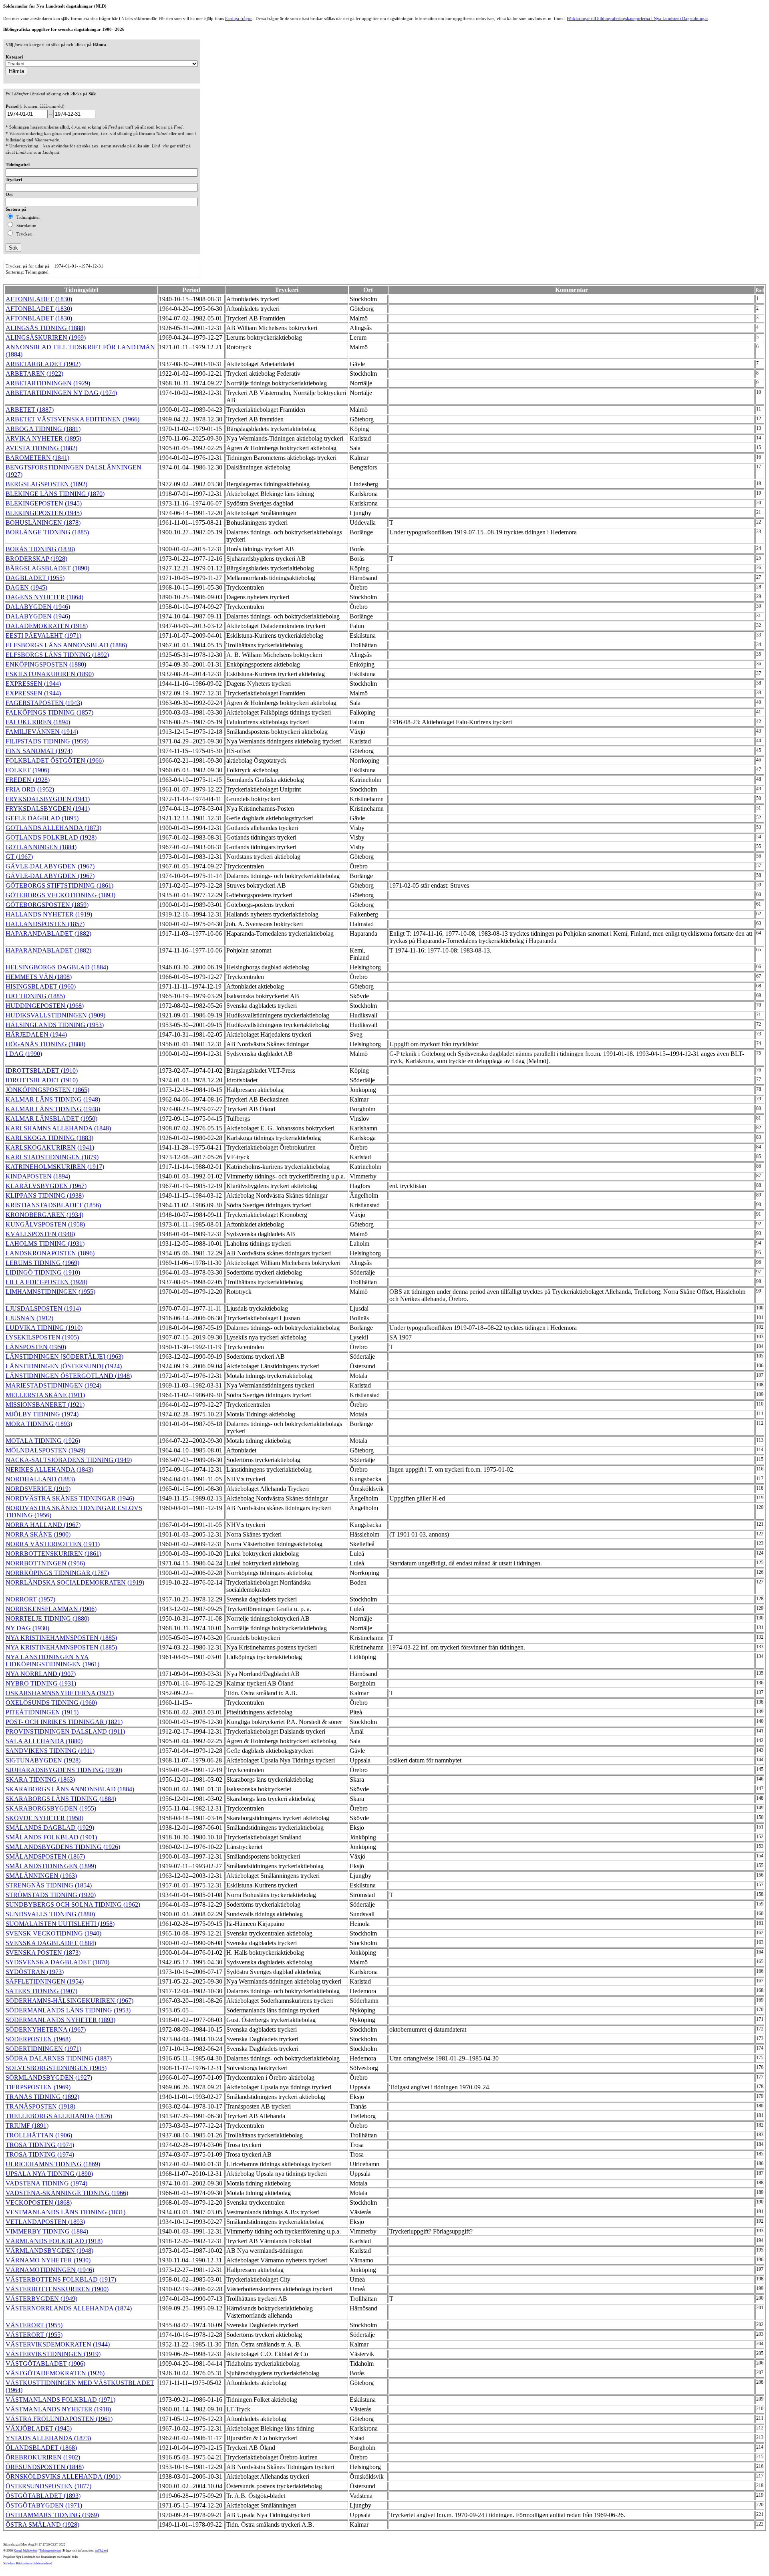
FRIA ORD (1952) (30, 789)
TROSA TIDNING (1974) (40, 2145)
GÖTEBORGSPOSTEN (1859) (47, 905)
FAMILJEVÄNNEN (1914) (42, 732)
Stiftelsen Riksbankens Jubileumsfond (28, 2563)
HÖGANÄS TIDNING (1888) (45, 1044)
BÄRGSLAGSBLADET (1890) (47, 568)
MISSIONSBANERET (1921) (45, 1405)
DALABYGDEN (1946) (38, 607)
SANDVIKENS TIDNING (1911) (50, 1751)
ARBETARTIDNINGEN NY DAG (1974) (61, 393)
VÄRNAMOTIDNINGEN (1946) (50, 2270)
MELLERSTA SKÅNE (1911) (45, 1395)
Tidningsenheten (50, 2551)
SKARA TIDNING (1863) (40, 1779)
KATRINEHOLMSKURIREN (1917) (55, 1167)
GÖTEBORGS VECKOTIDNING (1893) (60, 895)
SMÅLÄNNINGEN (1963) (41, 1876)
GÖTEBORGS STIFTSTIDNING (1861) (59, 885)
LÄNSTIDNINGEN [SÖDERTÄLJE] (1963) (64, 1356)
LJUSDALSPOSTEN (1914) (43, 1308)
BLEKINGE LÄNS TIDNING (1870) (55, 494)
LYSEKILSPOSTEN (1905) (42, 1337)
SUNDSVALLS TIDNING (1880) (50, 1914)
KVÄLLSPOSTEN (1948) (40, 1234)
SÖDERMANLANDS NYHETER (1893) (60, 2020)
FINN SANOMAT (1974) (39, 751)
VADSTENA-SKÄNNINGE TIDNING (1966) (67, 2193)
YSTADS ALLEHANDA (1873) (48, 2438)
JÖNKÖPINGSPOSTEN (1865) (47, 1090)
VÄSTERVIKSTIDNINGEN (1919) (53, 2354)
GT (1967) (19, 857)
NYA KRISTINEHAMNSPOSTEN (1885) (61, 1638)
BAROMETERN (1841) (37, 458)
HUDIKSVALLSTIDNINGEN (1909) (55, 1015)
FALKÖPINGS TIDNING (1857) (49, 712)
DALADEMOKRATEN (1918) (47, 626)
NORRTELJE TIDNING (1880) (47, 1618)
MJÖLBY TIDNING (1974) (42, 1414)
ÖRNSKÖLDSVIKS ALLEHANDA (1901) (63, 2476)
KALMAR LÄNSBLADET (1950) (51, 1119)
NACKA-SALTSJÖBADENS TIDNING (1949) (69, 1460)
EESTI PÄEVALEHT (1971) (43, 635)
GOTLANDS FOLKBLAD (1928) (51, 837)
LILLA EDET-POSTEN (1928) (46, 1282)
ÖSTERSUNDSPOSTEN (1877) (48, 2486)
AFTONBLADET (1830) (39, 299)
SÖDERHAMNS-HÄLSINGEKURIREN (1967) (69, 2001)
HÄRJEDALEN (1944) (36, 1034)
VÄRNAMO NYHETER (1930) (48, 2260)
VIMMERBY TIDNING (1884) (47, 2231)
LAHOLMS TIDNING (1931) (45, 1244)
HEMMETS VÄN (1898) (39, 977)
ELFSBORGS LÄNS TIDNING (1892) (57, 655)
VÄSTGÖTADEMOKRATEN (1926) (55, 2373)
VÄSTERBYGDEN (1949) (41, 2299)
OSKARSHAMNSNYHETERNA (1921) (60, 1693)
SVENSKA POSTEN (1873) (43, 1953)
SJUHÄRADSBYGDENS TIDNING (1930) (64, 1770)
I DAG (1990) (24, 1054)
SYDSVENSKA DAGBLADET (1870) (57, 1962)
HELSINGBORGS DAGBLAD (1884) (57, 967)
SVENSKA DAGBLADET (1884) (51, 1943)
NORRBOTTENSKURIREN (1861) (53, 1554)
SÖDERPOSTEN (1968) (38, 2039)
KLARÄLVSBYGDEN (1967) (46, 1186)
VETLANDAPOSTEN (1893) (45, 2222)
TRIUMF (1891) (27, 2126)
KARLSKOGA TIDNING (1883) (49, 1138)
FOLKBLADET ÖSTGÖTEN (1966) (55, 760)
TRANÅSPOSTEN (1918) (40, 2106)
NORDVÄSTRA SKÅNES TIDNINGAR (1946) (70, 1498)
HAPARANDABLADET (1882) (48, 934)
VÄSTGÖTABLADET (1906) (45, 2364)
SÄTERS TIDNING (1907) (41, 1991)
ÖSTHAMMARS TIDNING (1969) (52, 2515)
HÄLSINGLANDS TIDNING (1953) (55, 1025)
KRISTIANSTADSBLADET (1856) (53, 1205)
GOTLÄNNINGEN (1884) (41, 847)
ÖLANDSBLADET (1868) (41, 2448)
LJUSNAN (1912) (29, 1318)
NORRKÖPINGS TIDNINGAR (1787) (57, 1573)
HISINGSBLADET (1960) (41, 986)
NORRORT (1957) (30, 1599)
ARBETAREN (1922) (34, 374)
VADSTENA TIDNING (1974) (46, 2183)
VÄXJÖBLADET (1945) (39, 2428)
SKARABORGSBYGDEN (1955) (51, 1808)
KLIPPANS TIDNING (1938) (45, 1195)
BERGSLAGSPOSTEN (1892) (46, 484)
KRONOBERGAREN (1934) (44, 1215)
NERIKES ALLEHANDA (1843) (49, 1469)
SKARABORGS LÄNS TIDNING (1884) (61, 1799)
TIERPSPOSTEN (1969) (38, 2087)
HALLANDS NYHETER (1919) (49, 914)
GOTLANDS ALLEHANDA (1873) (53, 828)
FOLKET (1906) (27, 770)
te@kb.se (101, 2551)
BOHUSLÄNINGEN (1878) (43, 523)
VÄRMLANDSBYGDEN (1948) (49, 2251)
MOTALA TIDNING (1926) (43, 1441)
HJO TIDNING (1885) (35, 996)
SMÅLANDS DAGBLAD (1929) (50, 1828)
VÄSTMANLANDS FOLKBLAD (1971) (60, 2400)
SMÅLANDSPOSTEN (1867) (45, 1856)
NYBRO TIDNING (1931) (41, 1683)
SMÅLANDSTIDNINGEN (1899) (51, 1866)
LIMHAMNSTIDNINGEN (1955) (50, 1292)
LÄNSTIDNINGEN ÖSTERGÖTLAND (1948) (69, 1376)
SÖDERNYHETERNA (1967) (46, 2029)
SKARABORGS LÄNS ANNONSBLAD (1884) (70, 1789)
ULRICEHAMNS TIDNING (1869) (53, 2164)
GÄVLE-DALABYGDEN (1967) (50, 866)
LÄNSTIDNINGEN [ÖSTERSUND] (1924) (64, 1366)
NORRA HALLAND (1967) (43, 1525)
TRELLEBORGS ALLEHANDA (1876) (59, 2116)
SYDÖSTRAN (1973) (35, 1972)
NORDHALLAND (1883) (40, 1479)
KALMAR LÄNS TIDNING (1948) (53, 1099)
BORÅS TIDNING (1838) (40, 549)
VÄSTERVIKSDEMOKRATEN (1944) (58, 2344)
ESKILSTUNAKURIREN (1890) (50, 674)
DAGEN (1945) (26, 587)
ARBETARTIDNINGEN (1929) (48, 383)
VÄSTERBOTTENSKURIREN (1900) (57, 2289)
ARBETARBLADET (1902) (43, 364)
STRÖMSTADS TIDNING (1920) (51, 1895)
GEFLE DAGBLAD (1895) (42, 818)
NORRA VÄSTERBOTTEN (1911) (53, 1544)
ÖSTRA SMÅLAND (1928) (42, 2525)
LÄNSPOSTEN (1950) (36, 1347)
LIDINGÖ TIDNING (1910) (43, 1272)
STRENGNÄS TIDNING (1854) (49, 1885)
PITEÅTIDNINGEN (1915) (42, 1712)
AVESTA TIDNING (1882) (41, 448)
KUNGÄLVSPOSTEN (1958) (45, 1224)
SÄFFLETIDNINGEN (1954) (45, 1981)
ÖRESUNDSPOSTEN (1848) (45, 2467)
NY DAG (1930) (27, 1628)
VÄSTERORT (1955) (34, 2325)
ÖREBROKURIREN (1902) (43, 2457)
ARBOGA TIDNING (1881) (43, 429)
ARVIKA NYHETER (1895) (43, 438)
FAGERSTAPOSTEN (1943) (44, 703)
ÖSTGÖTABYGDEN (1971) (44, 2505)
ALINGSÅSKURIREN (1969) (46, 337)
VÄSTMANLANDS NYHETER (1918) (58, 2409)
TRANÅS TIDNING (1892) (42, 2097)
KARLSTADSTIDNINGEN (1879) (52, 1157)
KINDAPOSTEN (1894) (38, 1176)
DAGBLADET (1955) (35, 578)
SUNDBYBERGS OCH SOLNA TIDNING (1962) (73, 1904)
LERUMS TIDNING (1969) (42, 1263)
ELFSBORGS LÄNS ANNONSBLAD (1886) (66, 645)
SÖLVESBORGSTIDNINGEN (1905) (56, 2068)
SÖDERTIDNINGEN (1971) (43, 2049)
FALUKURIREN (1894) (38, 722)
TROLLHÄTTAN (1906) (39, 2135)
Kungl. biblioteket (25, 2551)
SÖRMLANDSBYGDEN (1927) (49, 2078)
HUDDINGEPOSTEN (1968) (45, 1006)
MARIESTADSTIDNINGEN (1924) (53, 1385)
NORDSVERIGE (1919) (38, 1489)
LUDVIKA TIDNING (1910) (44, 1328)
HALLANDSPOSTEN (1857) (45, 924)
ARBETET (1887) (30, 410)
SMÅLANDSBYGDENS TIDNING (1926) (63, 1847)
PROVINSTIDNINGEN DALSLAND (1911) (65, 1731)
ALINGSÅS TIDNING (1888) (45, 328)
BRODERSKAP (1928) (36, 559)
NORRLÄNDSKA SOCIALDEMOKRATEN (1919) (75, 1582)
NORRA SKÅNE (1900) (38, 1534)
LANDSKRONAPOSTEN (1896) (50, 1253)
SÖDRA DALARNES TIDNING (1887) (59, 2058)
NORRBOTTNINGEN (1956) (45, 1563)
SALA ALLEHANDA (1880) (44, 1741)
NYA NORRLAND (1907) (41, 1674)
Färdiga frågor (239, 18)
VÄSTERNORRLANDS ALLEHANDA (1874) (69, 2308)
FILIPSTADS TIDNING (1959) (47, 741)
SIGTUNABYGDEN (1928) (43, 1760)
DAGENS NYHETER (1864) (44, 597)
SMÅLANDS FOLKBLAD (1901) (51, 1837)
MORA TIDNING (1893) (39, 1424)
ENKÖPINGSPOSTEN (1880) (46, 664)
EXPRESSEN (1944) (33, 684)
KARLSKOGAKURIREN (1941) (50, 1147)
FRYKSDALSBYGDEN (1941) (48, 799)
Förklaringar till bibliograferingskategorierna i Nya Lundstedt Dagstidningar (637, 18)
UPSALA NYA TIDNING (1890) (49, 2174)
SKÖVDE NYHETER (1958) (44, 1818)
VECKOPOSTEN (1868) (39, 2202)
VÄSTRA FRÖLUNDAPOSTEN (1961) (59, 2419)
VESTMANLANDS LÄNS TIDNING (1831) (65, 2212)
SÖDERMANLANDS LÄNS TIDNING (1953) (68, 2010)
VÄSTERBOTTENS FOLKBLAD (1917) (61, 2279)
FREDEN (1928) (28, 780)
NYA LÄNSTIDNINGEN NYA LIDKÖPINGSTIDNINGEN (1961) (52, 1661)
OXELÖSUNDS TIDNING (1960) (51, 1703)
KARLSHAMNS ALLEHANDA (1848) (58, 1128)
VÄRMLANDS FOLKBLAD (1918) (54, 2241)
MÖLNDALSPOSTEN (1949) (45, 1450)
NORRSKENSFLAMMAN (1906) (51, 1609)
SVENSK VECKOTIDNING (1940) (53, 1933)
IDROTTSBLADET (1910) (42, 1070)
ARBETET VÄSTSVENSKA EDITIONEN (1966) (72, 419)
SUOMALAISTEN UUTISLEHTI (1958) (60, 1924)
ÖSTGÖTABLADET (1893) (43, 2496)
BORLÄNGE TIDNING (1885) (47, 532)
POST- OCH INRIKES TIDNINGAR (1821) (64, 1722)
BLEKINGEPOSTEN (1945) (44, 503)
